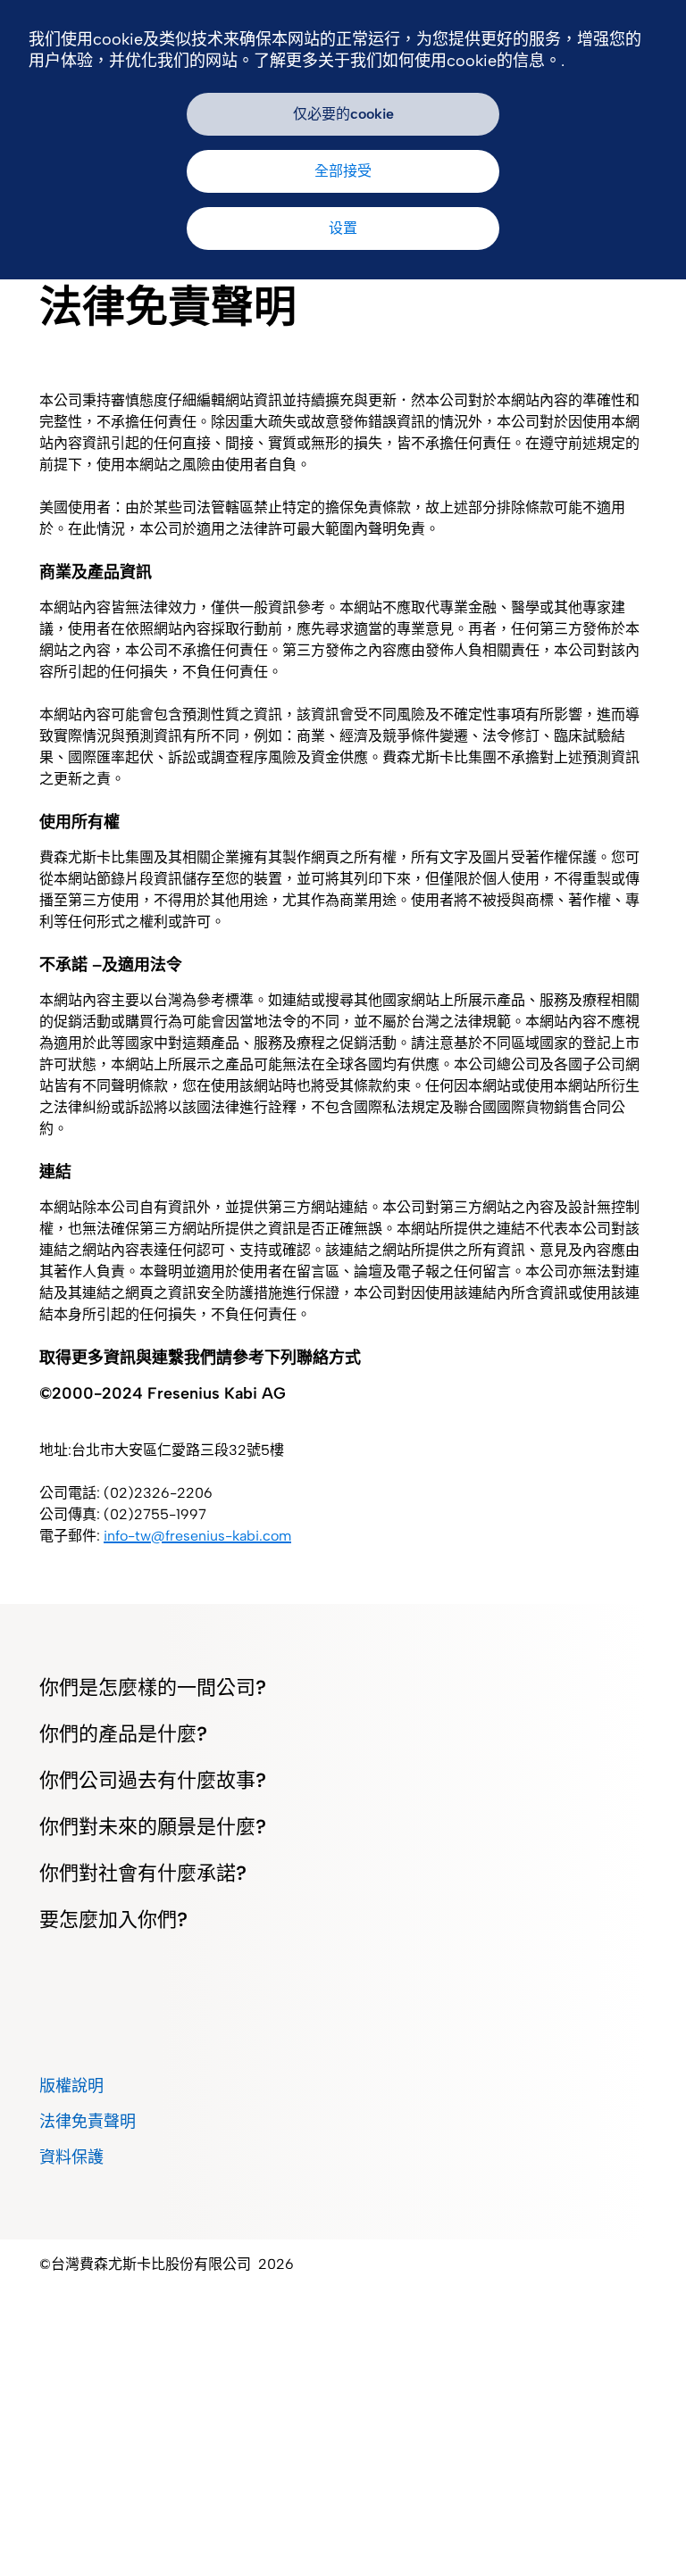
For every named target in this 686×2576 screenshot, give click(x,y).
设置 (343, 228)
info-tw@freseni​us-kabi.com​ (197, 1536)
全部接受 (343, 171)
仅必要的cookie (343, 114)
